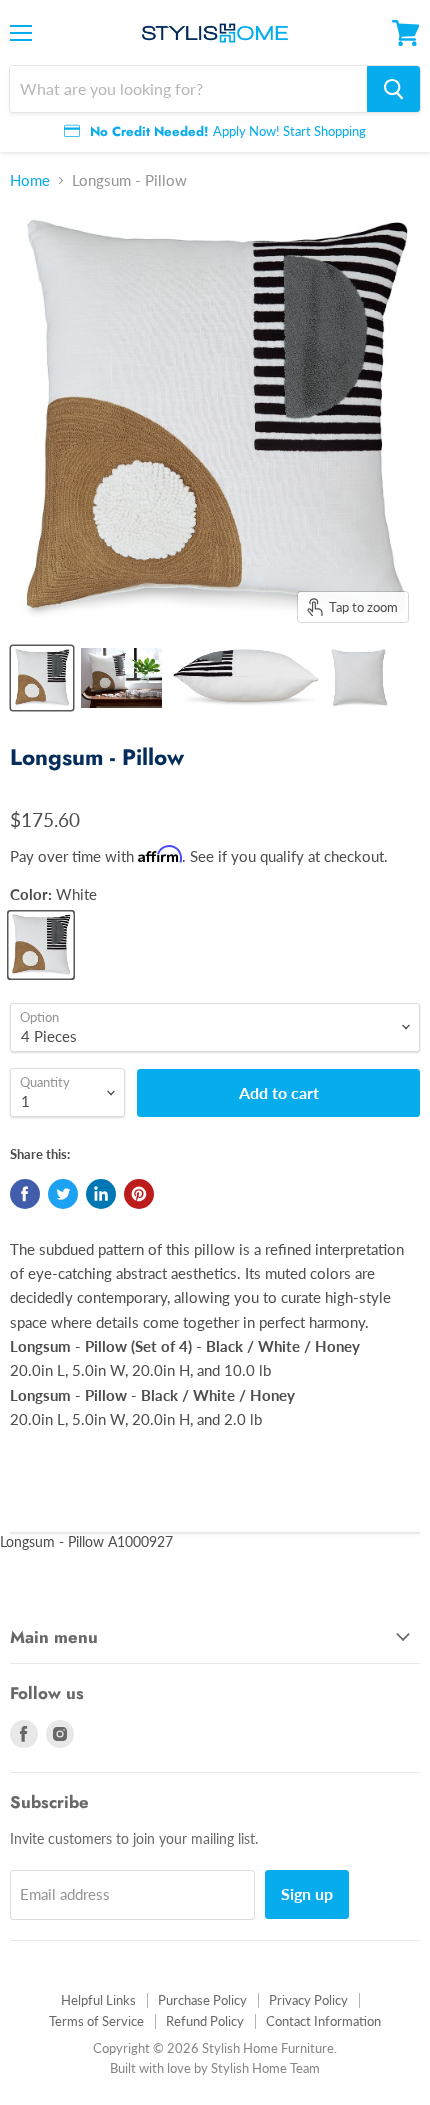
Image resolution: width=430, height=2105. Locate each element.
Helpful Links (98, 2000)
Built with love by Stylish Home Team (215, 2068)
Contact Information (323, 2021)
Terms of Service (96, 2021)
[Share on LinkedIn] (101, 1194)
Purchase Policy (202, 2000)
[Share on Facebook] (25, 1194)
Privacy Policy (308, 2000)
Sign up (307, 1893)
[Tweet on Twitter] (63, 1194)
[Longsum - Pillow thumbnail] (42, 678)
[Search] (393, 89)
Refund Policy (205, 2021)
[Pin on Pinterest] (139, 1194)
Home (30, 180)
